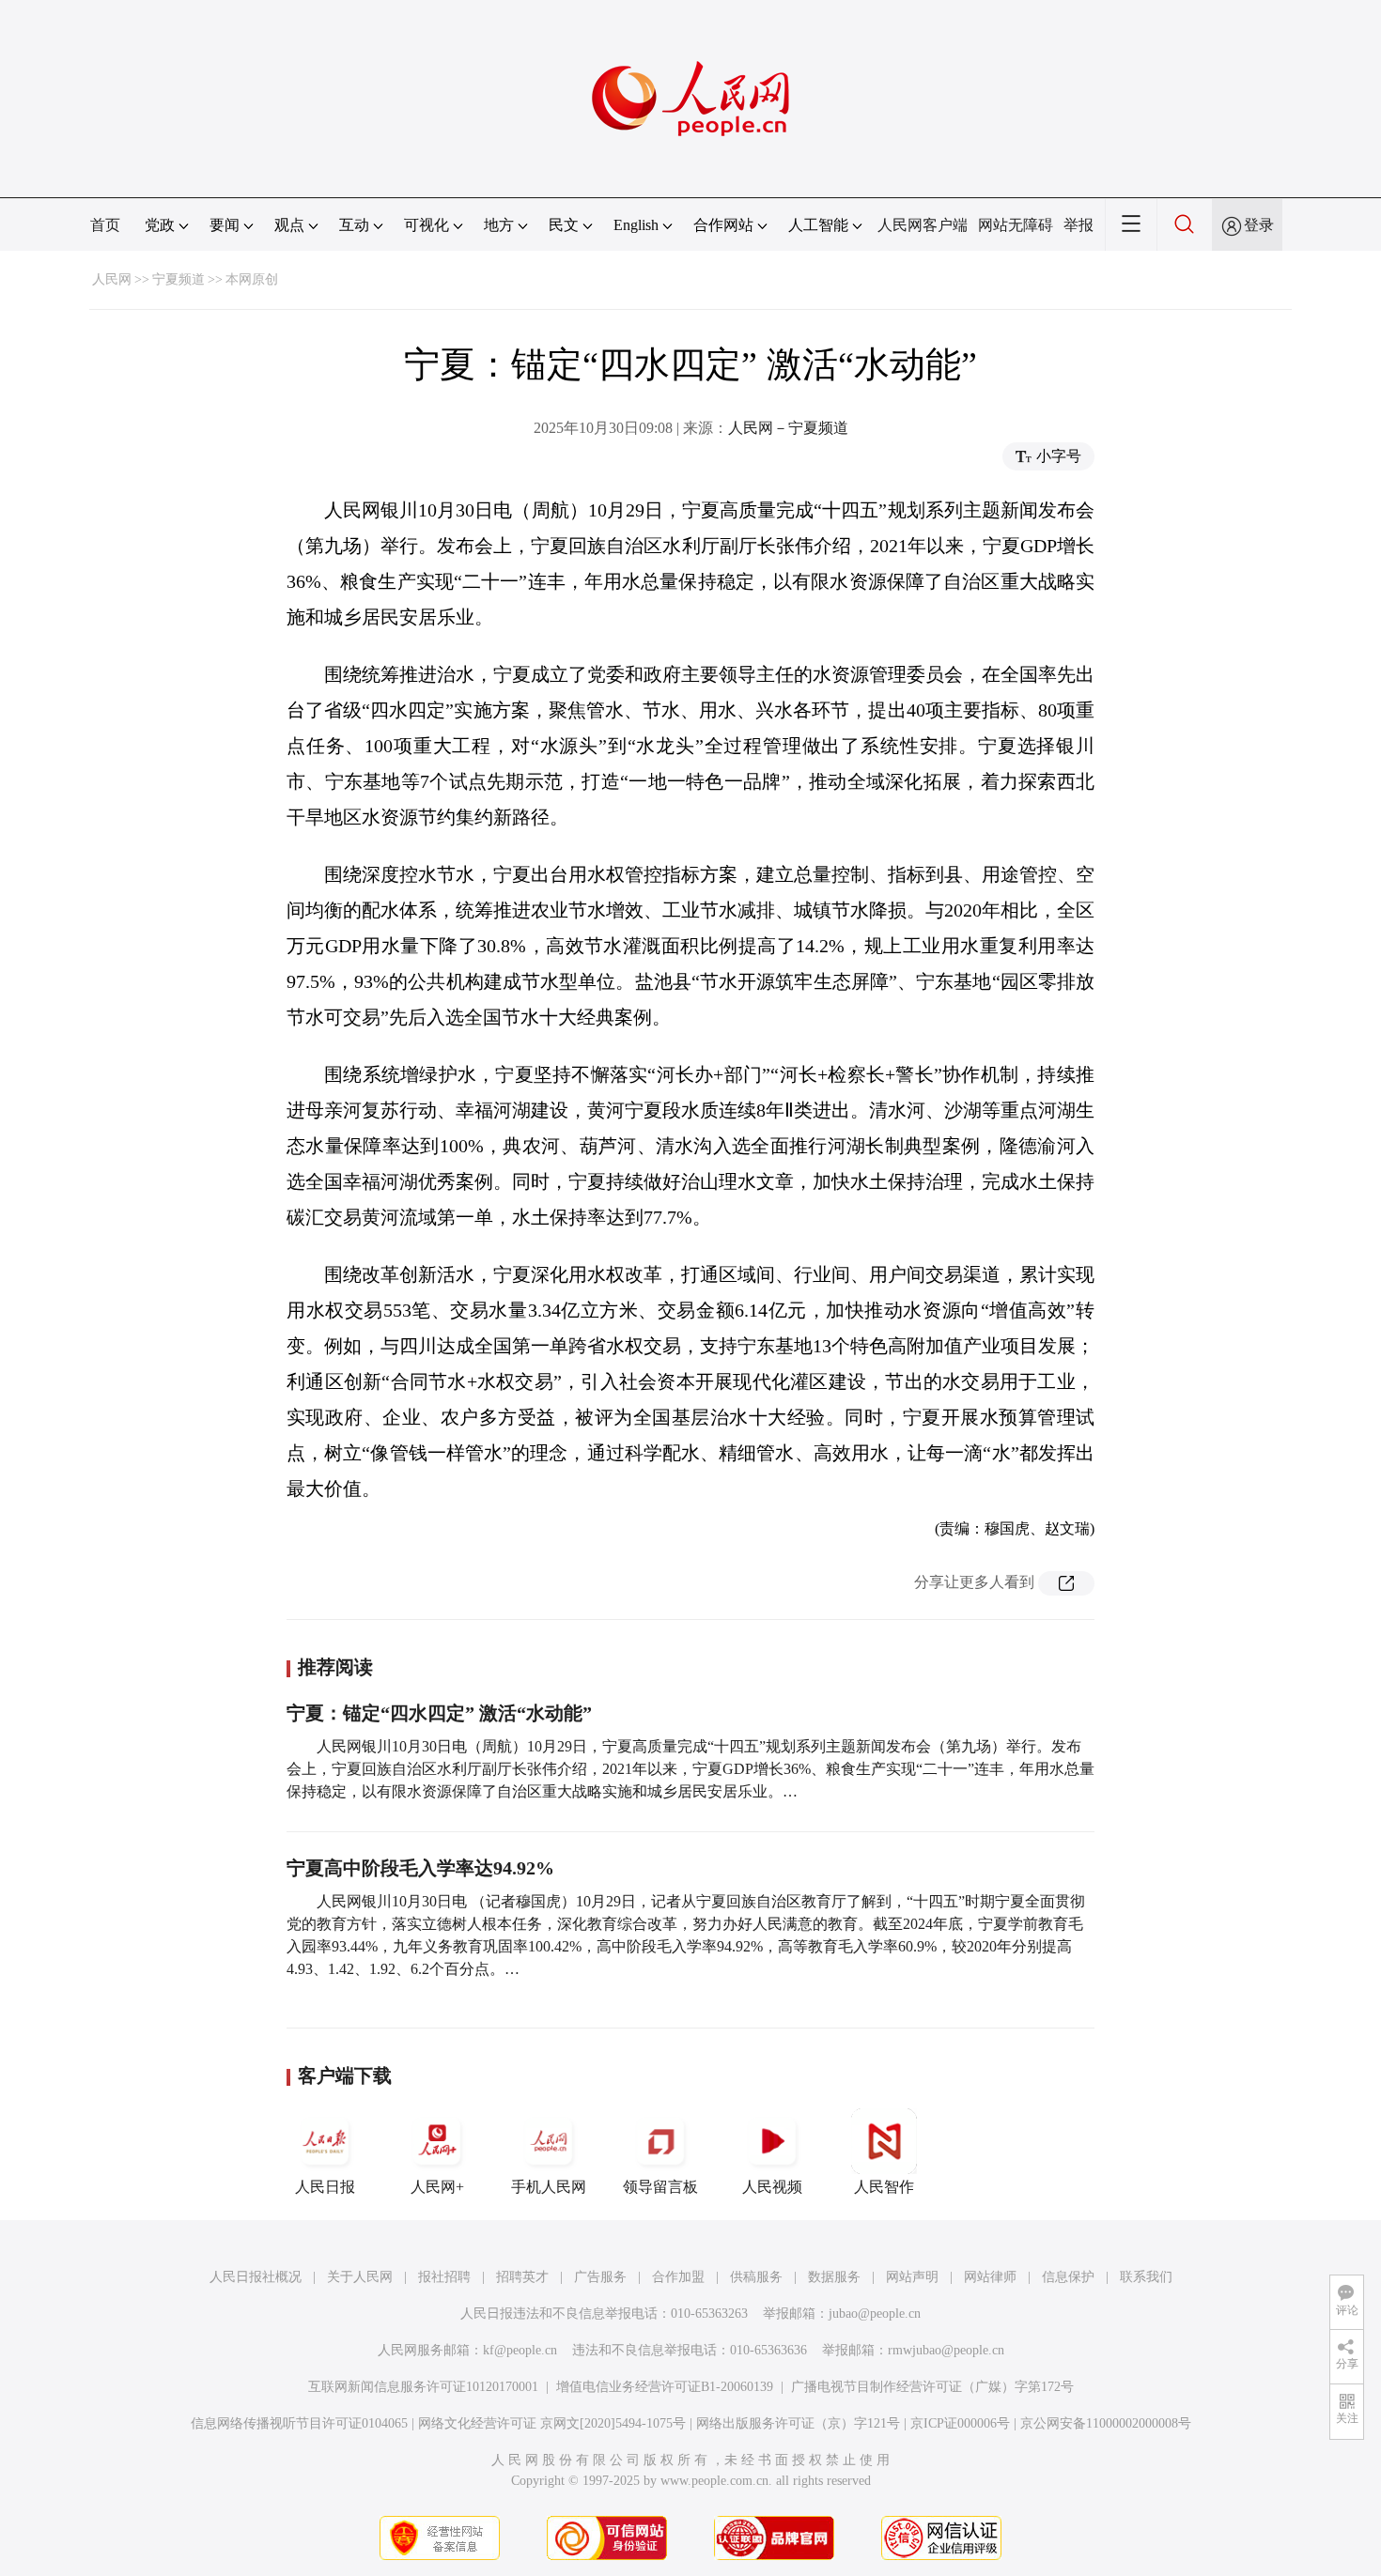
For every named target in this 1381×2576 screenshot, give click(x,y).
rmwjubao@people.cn (946, 2350)
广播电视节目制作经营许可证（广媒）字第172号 (932, 2387)
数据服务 (834, 2277)
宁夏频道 (178, 279)
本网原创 (252, 279)
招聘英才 (522, 2277)
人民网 (112, 279)
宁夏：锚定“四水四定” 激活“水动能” (439, 1713)
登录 (1259, 225)
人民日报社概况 (256, 2277)
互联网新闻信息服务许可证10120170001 (423, 2387)
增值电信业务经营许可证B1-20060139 (665, 2387)
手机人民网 (549, 2187)
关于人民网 (360, 2277)
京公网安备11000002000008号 (1106, 2423)
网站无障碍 (1016, 225)
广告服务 (600, 2277)
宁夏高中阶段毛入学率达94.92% (420, 1868)
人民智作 (884, 2187)
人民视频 (772, 2187)
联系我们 (1146, 2277)
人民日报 (325, 2187)
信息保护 (1068, 2277)
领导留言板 (660, 2187)
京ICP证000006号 (960, 2423)
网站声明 (912, 2277)
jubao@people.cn (875, 2314)
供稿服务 (756, 2277)
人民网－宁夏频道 (788, 428)
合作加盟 (678, 2277)
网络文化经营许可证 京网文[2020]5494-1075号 (552, 2423)
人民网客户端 (923, 225)
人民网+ (437, 2187)
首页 (105, 225)
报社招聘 (444, 2277)
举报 (1078, 225)
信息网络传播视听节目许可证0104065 (299, 2423)
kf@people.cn (520, 2350)
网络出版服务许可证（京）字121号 (798, 2423)
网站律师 (990, 2277)
